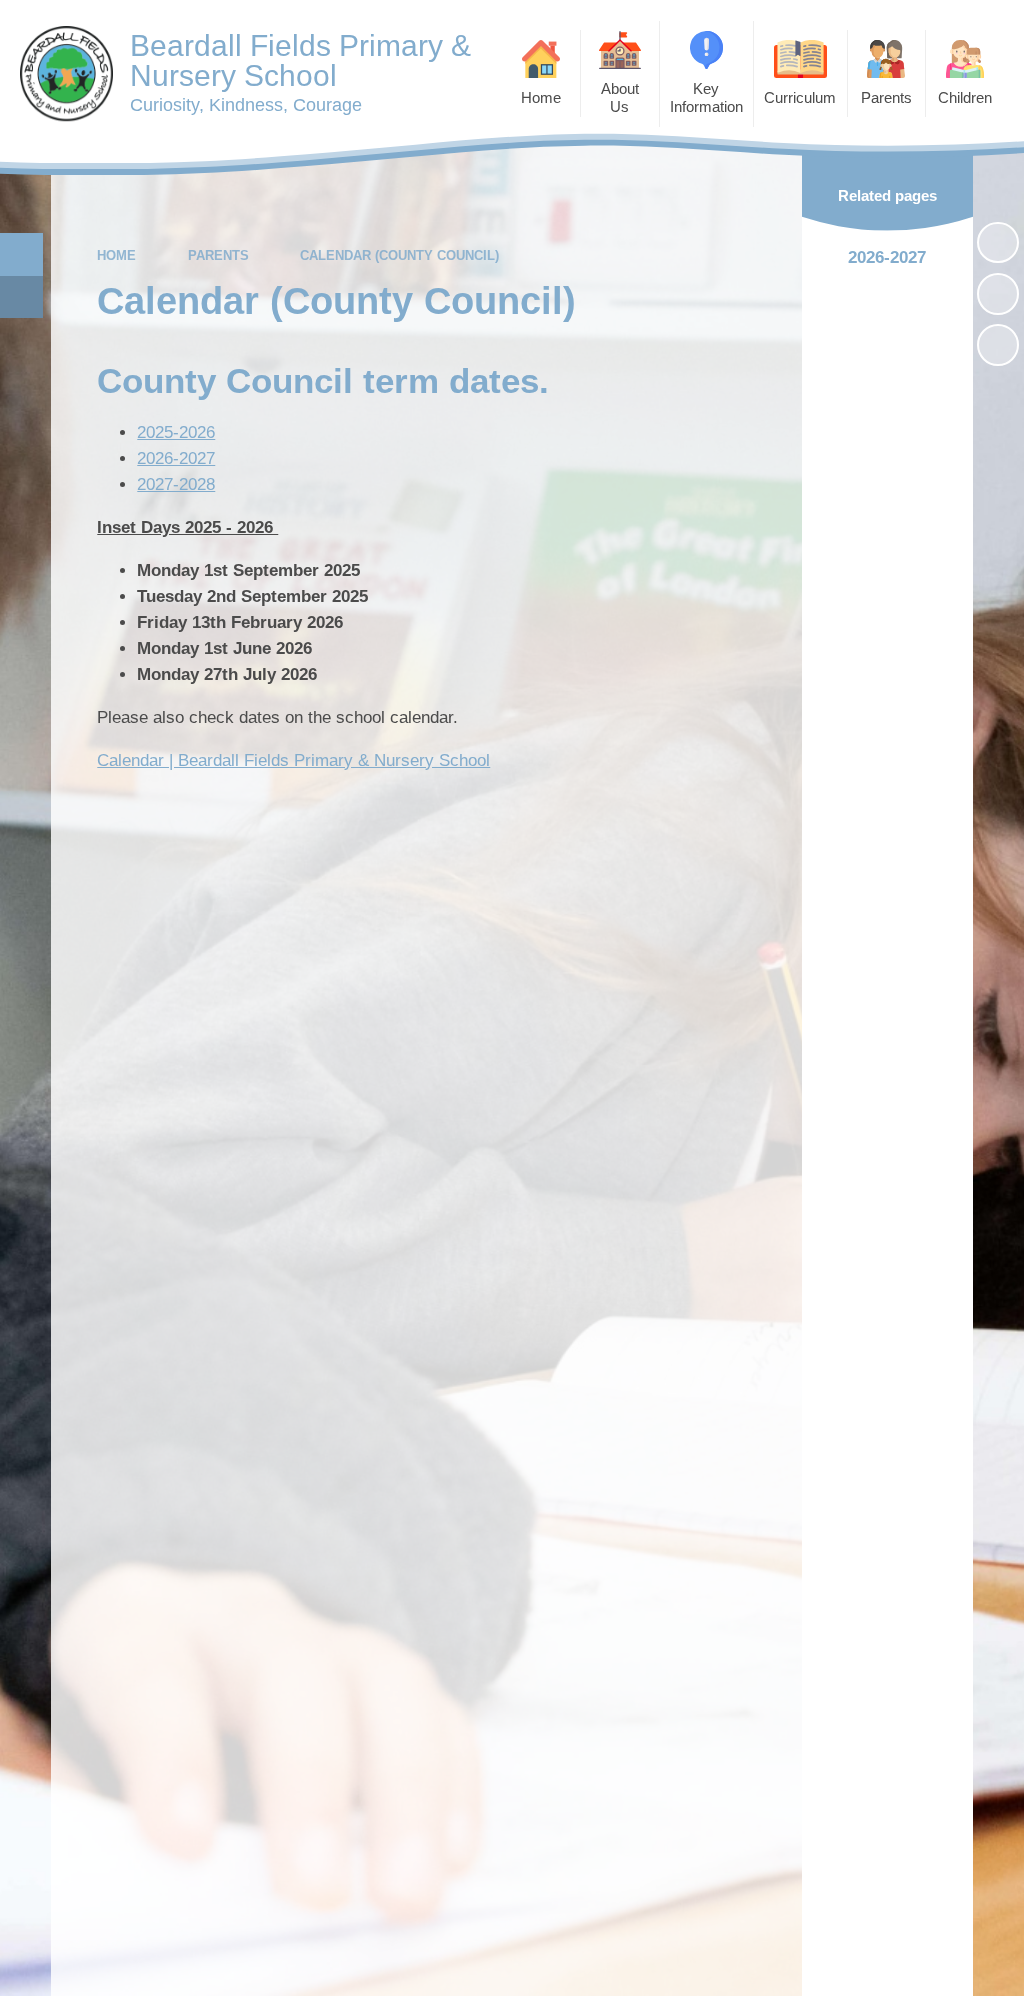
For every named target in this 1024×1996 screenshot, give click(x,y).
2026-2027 (176, 458)
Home (116, 255)
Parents (218, 255)
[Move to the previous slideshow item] (998, 294)
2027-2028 (176, 484)
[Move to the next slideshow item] (998, 345)
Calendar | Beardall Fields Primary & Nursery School (293, 760)
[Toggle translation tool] (21, 297)
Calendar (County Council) (399, 255)
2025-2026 (176, 432)
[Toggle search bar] (21, 254)
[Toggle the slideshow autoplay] (998, 243)
